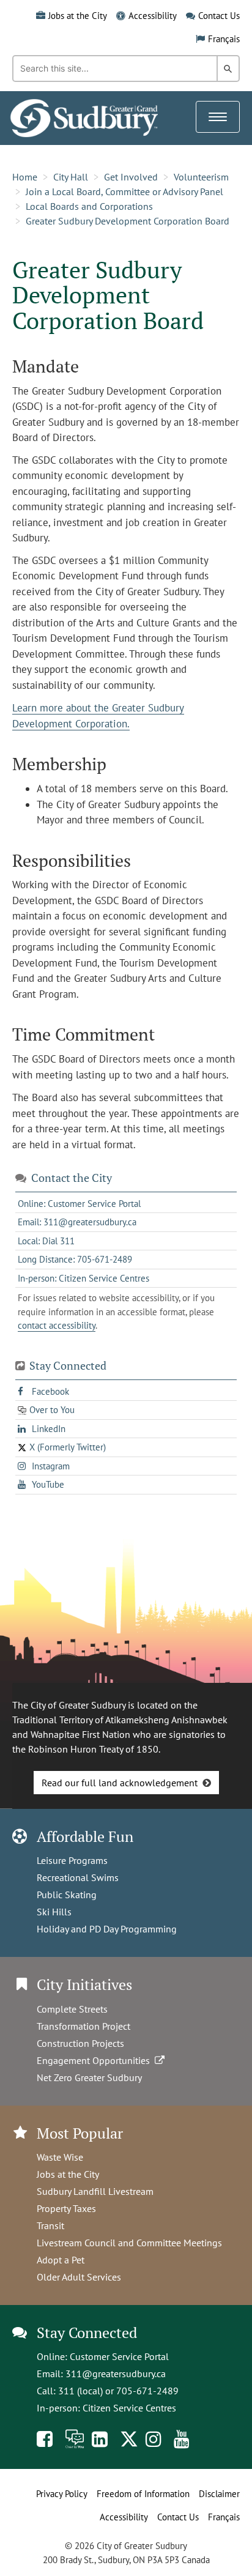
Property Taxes (66, 2208)
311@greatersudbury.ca (116, 2374)
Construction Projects (80, 2043)
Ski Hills (54, 1912)
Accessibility (153, 16)
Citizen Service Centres (129, 2408)
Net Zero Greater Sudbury (89, 2077)
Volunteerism (201, 177)
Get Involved (131, 177)
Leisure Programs (72, 1860)
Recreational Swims (78, 1877)
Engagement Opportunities (96, 2060)
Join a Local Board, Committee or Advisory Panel (124, 191)
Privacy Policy (62, 2494)
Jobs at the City (78, 16)
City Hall (71, 177)
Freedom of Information (143, 2494)
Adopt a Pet (61, 2260)
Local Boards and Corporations (89, 206)
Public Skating (67, 1895)
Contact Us (219, 16)
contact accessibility (57, 1325)
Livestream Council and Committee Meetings (129, 2243)
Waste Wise (60, 2157)
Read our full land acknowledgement (120, 1783)
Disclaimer (219, 2494)
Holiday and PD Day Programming (107, 1929)
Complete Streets (72, 2009)
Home (25, 177)
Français (224, 39)
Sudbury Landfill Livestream (95, 2191)
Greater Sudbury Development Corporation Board (128, 221)
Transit (50, 2225)
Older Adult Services (79, 2277)
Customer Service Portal (119, 2356)
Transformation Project (83, 2026)
